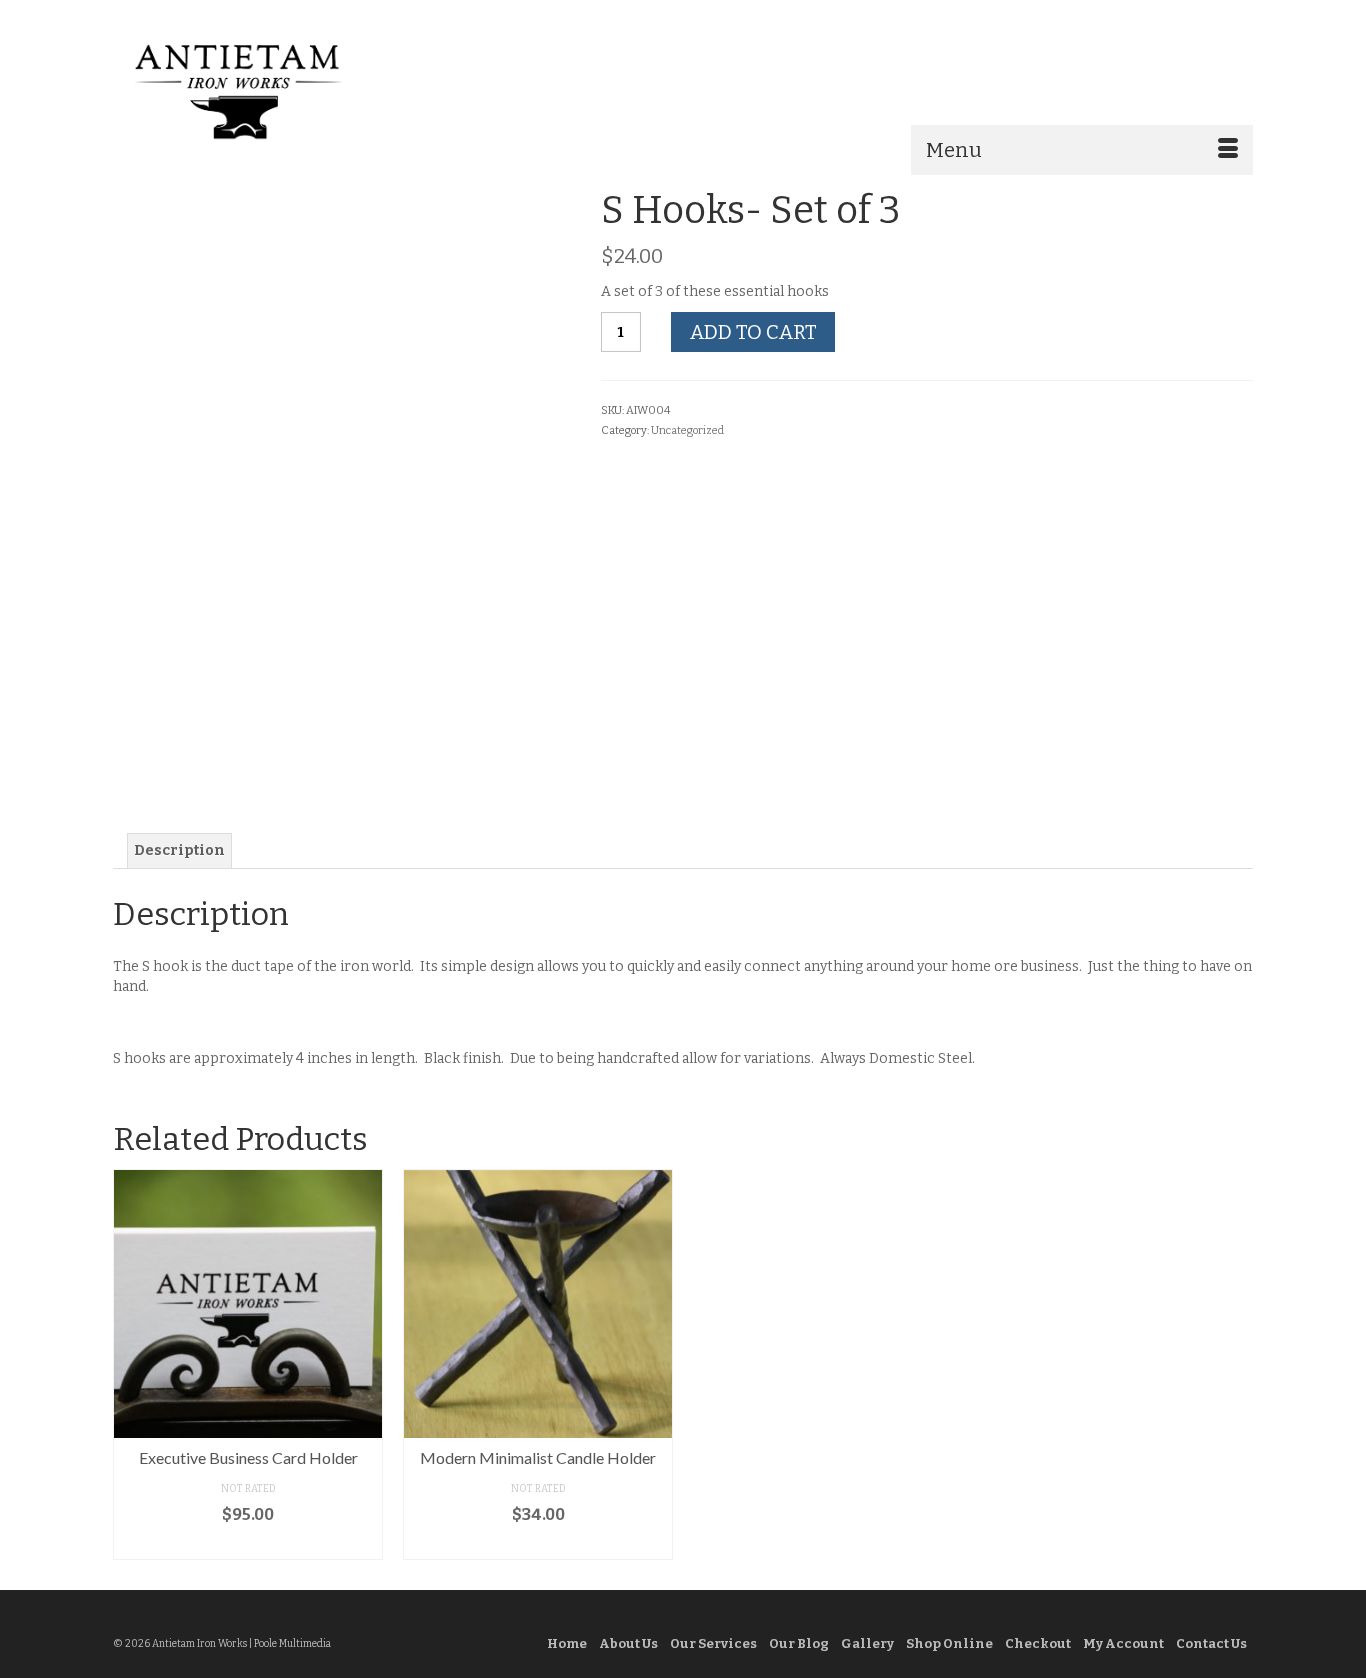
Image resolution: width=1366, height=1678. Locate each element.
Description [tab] (179, 850)
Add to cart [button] (248, 1544)
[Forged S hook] (295, 722)
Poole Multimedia (292, 1644)
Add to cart (753, 332)
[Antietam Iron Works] (293, 90)
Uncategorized (687, 430)
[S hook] (342, 417)
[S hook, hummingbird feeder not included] (389, 722)
